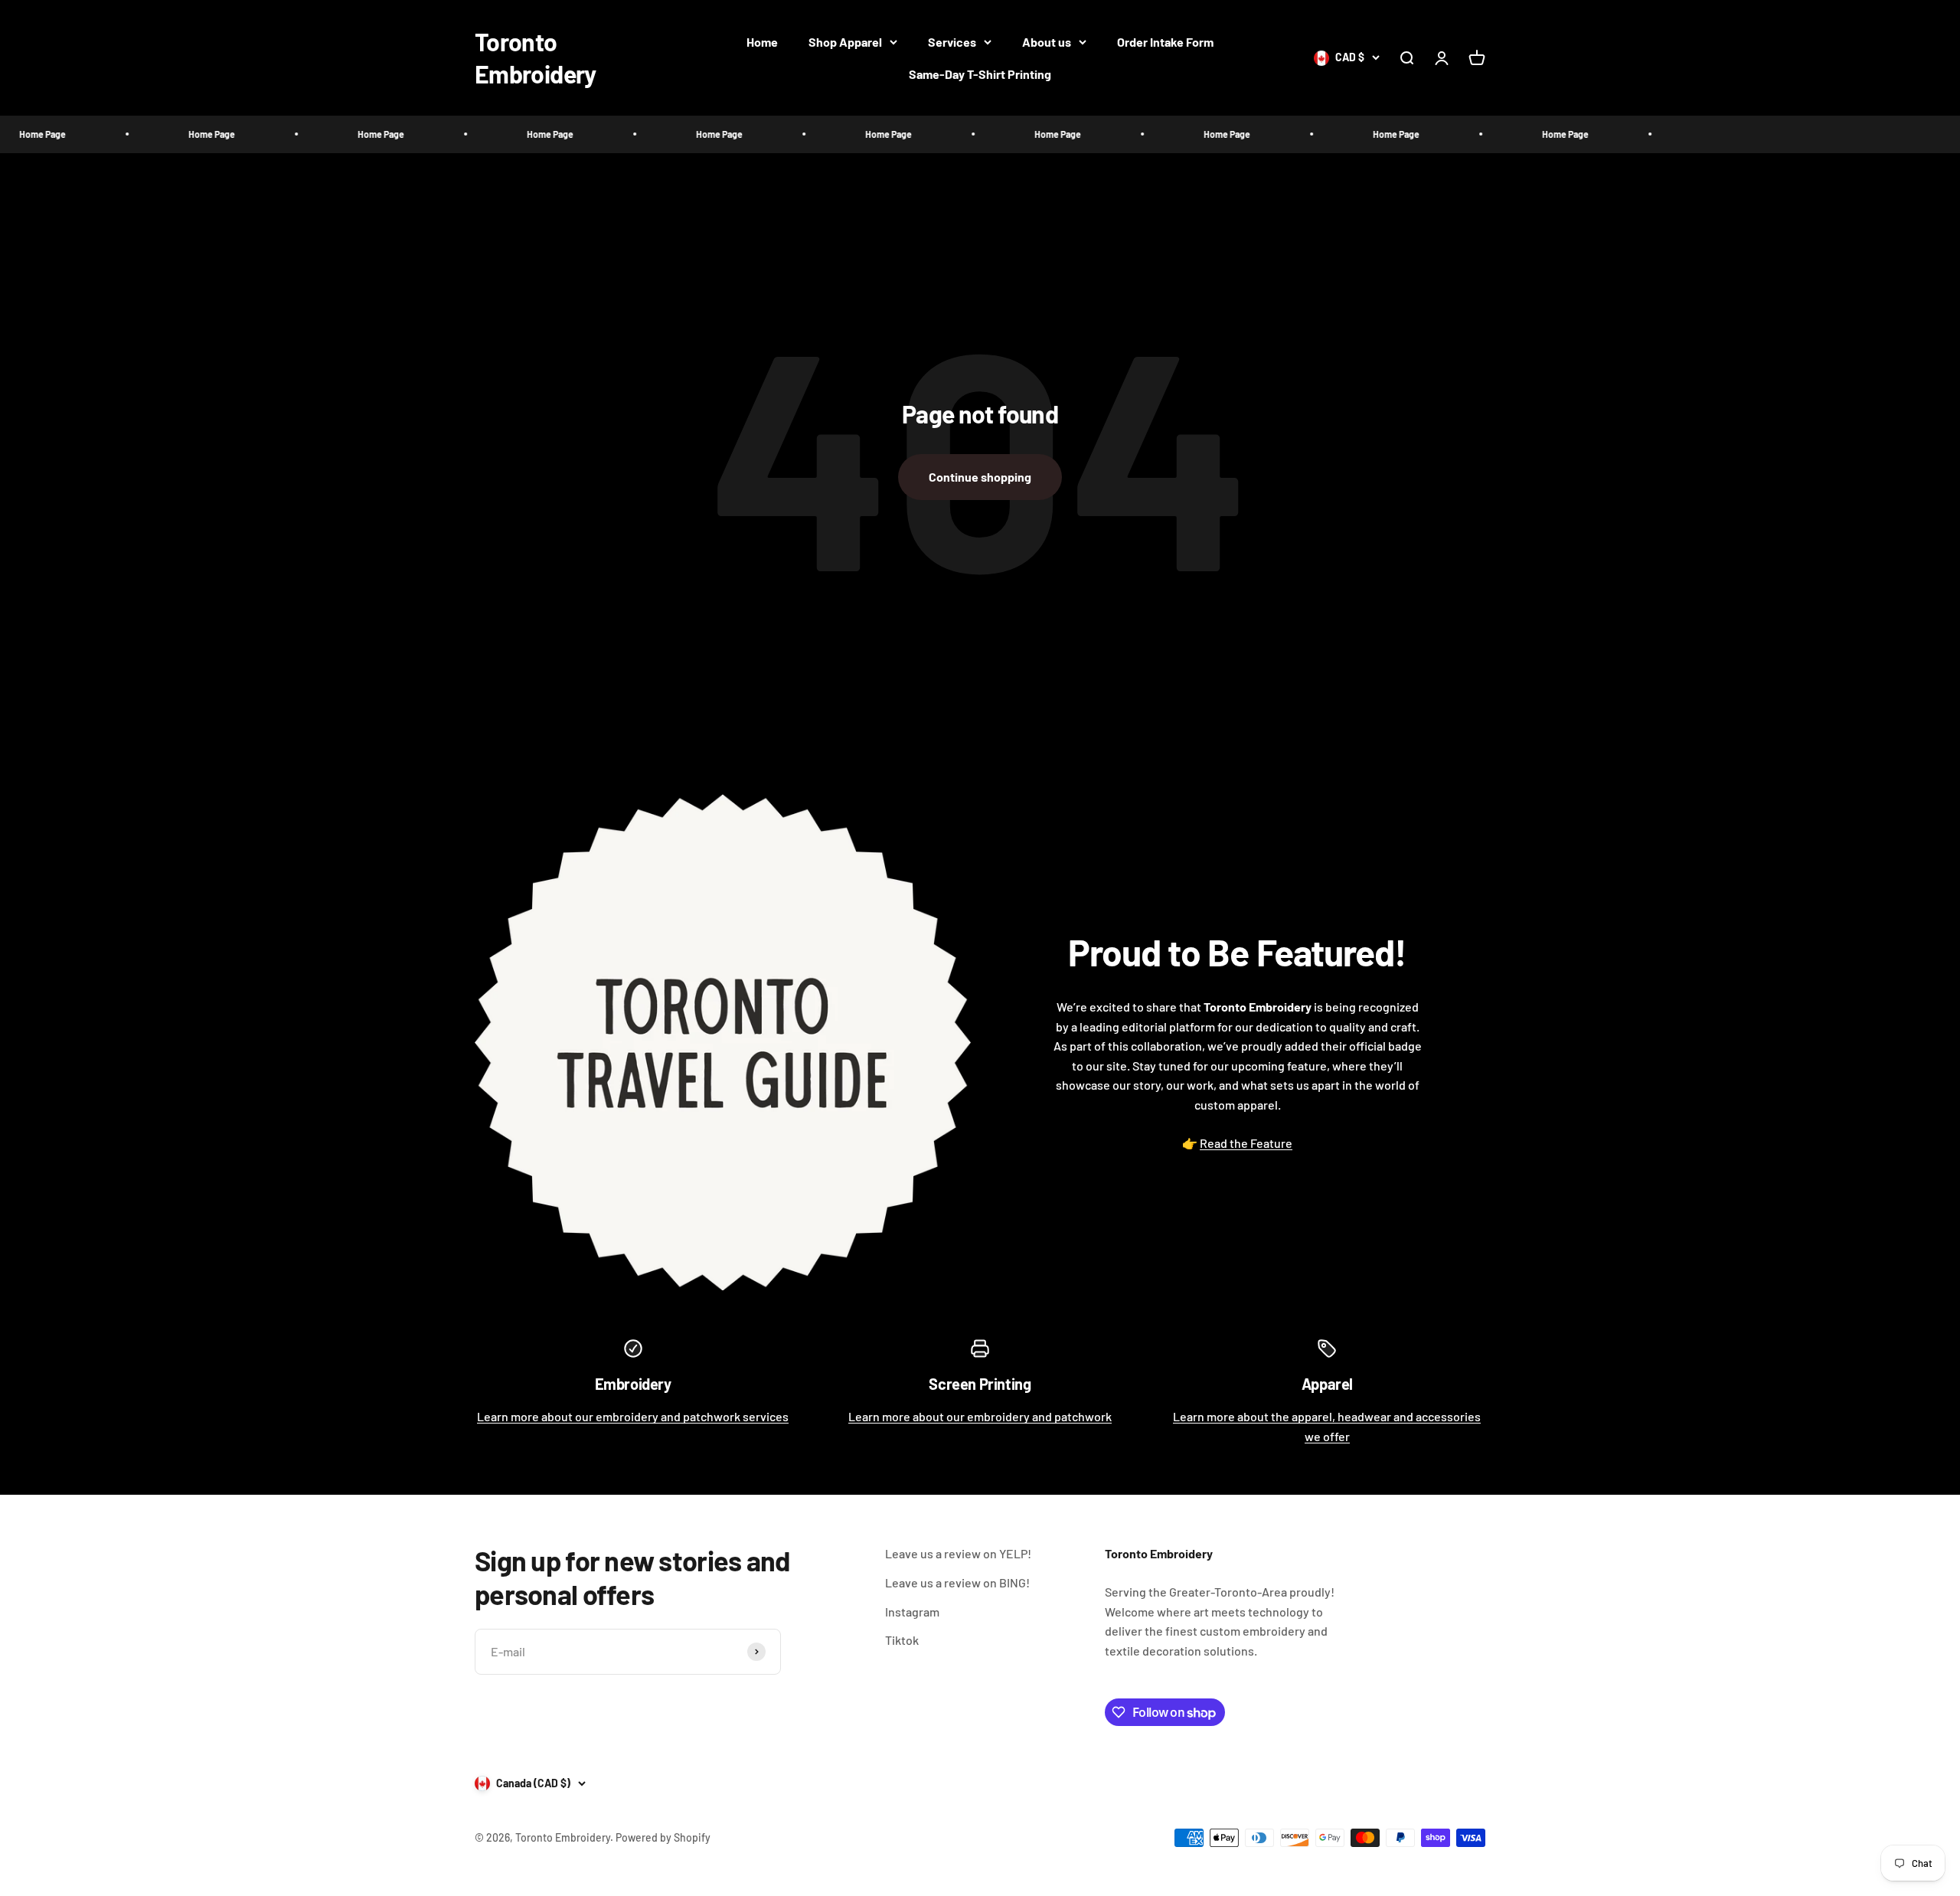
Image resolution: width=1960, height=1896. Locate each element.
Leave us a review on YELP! (958, 1553)
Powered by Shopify (663, 1837)
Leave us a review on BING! (957, 1582)
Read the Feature (1246, 1143)
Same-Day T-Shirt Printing (980, 74)
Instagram (912, 1612)
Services (952, 42)
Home (762, 42)
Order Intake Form (1165, 42)
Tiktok (902, 1640)
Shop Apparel (845, 42)
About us (1047, 42)
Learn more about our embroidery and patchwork (980, 1416)
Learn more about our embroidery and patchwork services (633, 1416)
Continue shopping (980, 477)
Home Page (132, 134)
